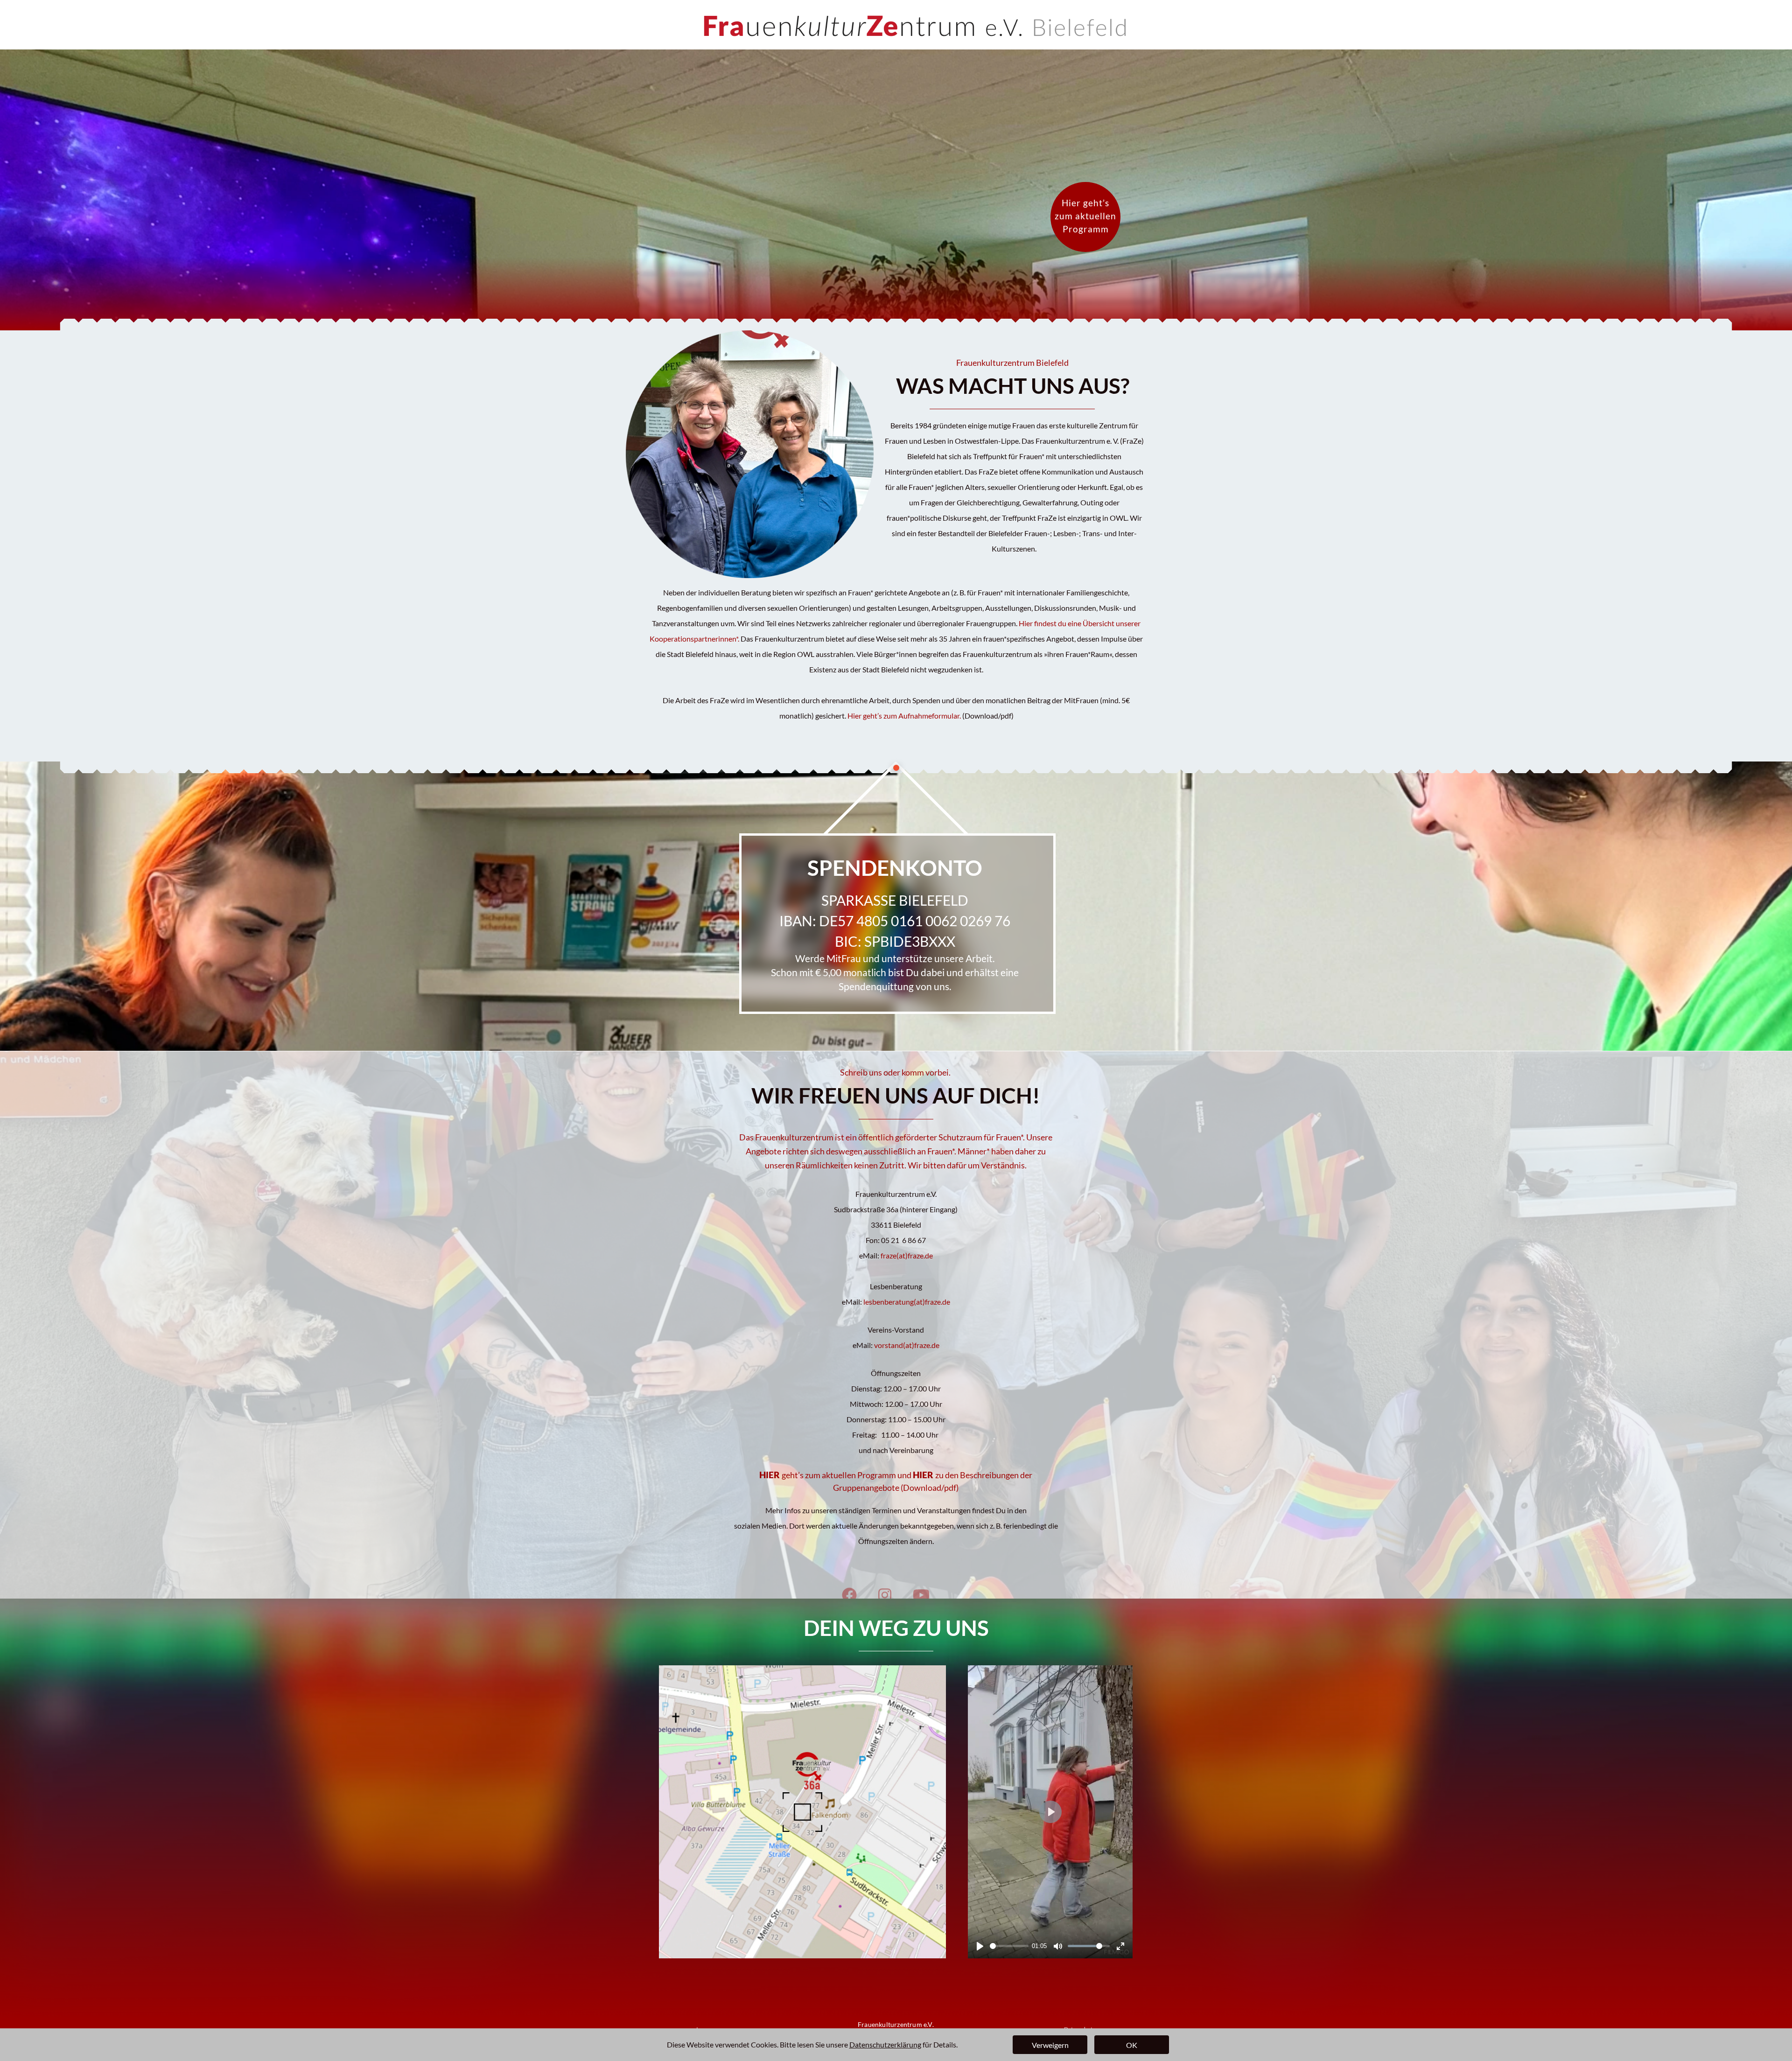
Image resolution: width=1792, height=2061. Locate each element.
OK (1132, 2045)
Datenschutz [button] (1080, 2029)
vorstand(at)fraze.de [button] (907, 1345)
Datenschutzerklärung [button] (885, 2044)
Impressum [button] (710, 2029)
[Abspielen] (980, 1946)
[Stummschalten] (1058, 1946)
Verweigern (1050, 2045)
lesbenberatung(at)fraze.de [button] (907, 1302)
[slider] (1009, 1946)
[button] (904, 716)
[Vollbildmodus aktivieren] (1120, 1946)
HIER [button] (924, 1475)
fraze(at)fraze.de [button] (907, 1255)
